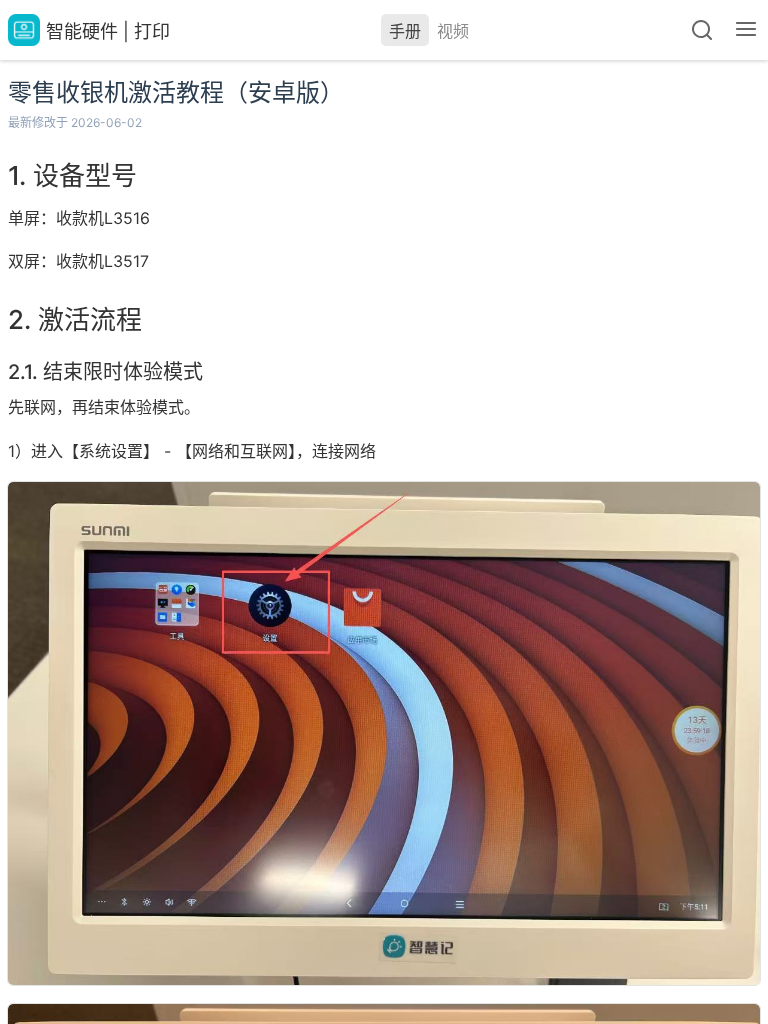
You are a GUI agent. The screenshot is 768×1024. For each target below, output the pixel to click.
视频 (453, 31)
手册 (405, 31)
